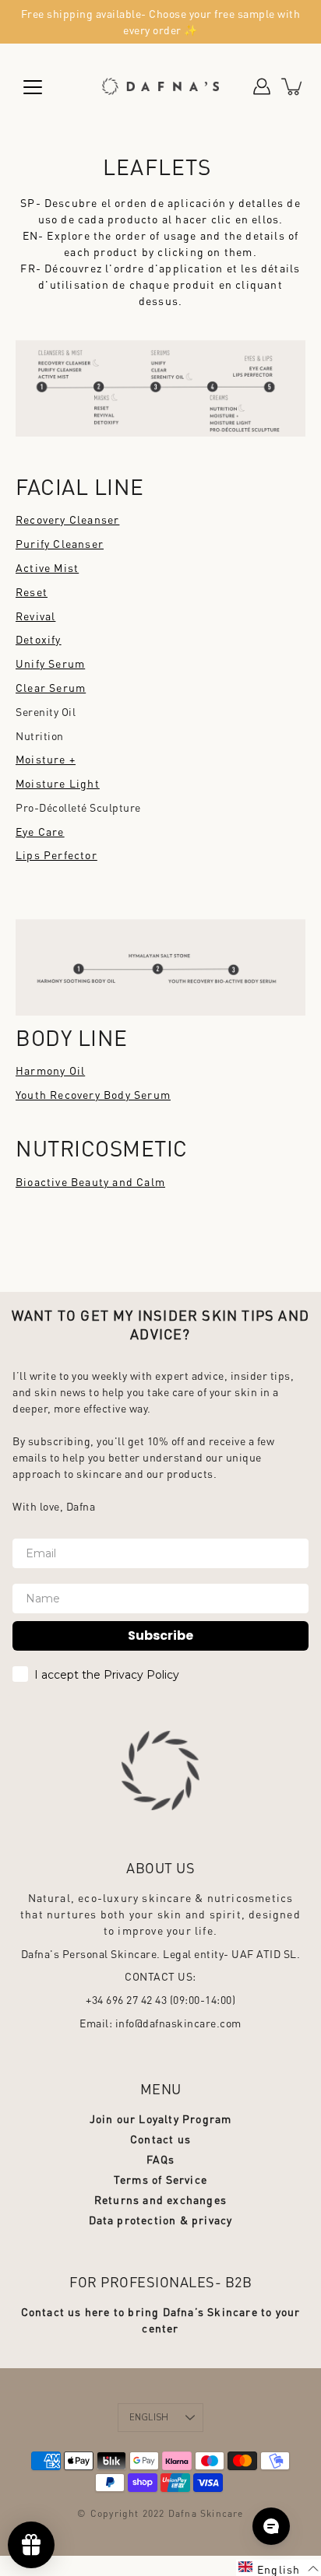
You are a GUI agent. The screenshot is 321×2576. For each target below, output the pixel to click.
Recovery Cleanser (67, 519)
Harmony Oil (50, 1070)
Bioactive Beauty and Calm (90, 1181)
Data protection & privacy (161, 2220)
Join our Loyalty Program (161, 2118)
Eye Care (40, 831)
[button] (279, 2568)
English (149, 2418)
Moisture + (46, 759)
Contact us (160, 2139)
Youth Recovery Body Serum (93, 1094)
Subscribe (160, 1635)
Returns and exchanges (160, 2199)
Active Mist (47, 567)
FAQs (161, 2159)
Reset (32, 591)
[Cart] (293, 86)
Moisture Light (58, 783)
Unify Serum (50, 663)
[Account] (262, 86)
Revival (35, 616)
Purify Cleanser (60, 543)
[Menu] (33, 87)
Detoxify (39, 639)
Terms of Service (160, 2179)
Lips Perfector (56, 855)
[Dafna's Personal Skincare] (160, 86)
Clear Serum (51, 687)
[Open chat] (271, 2526)
